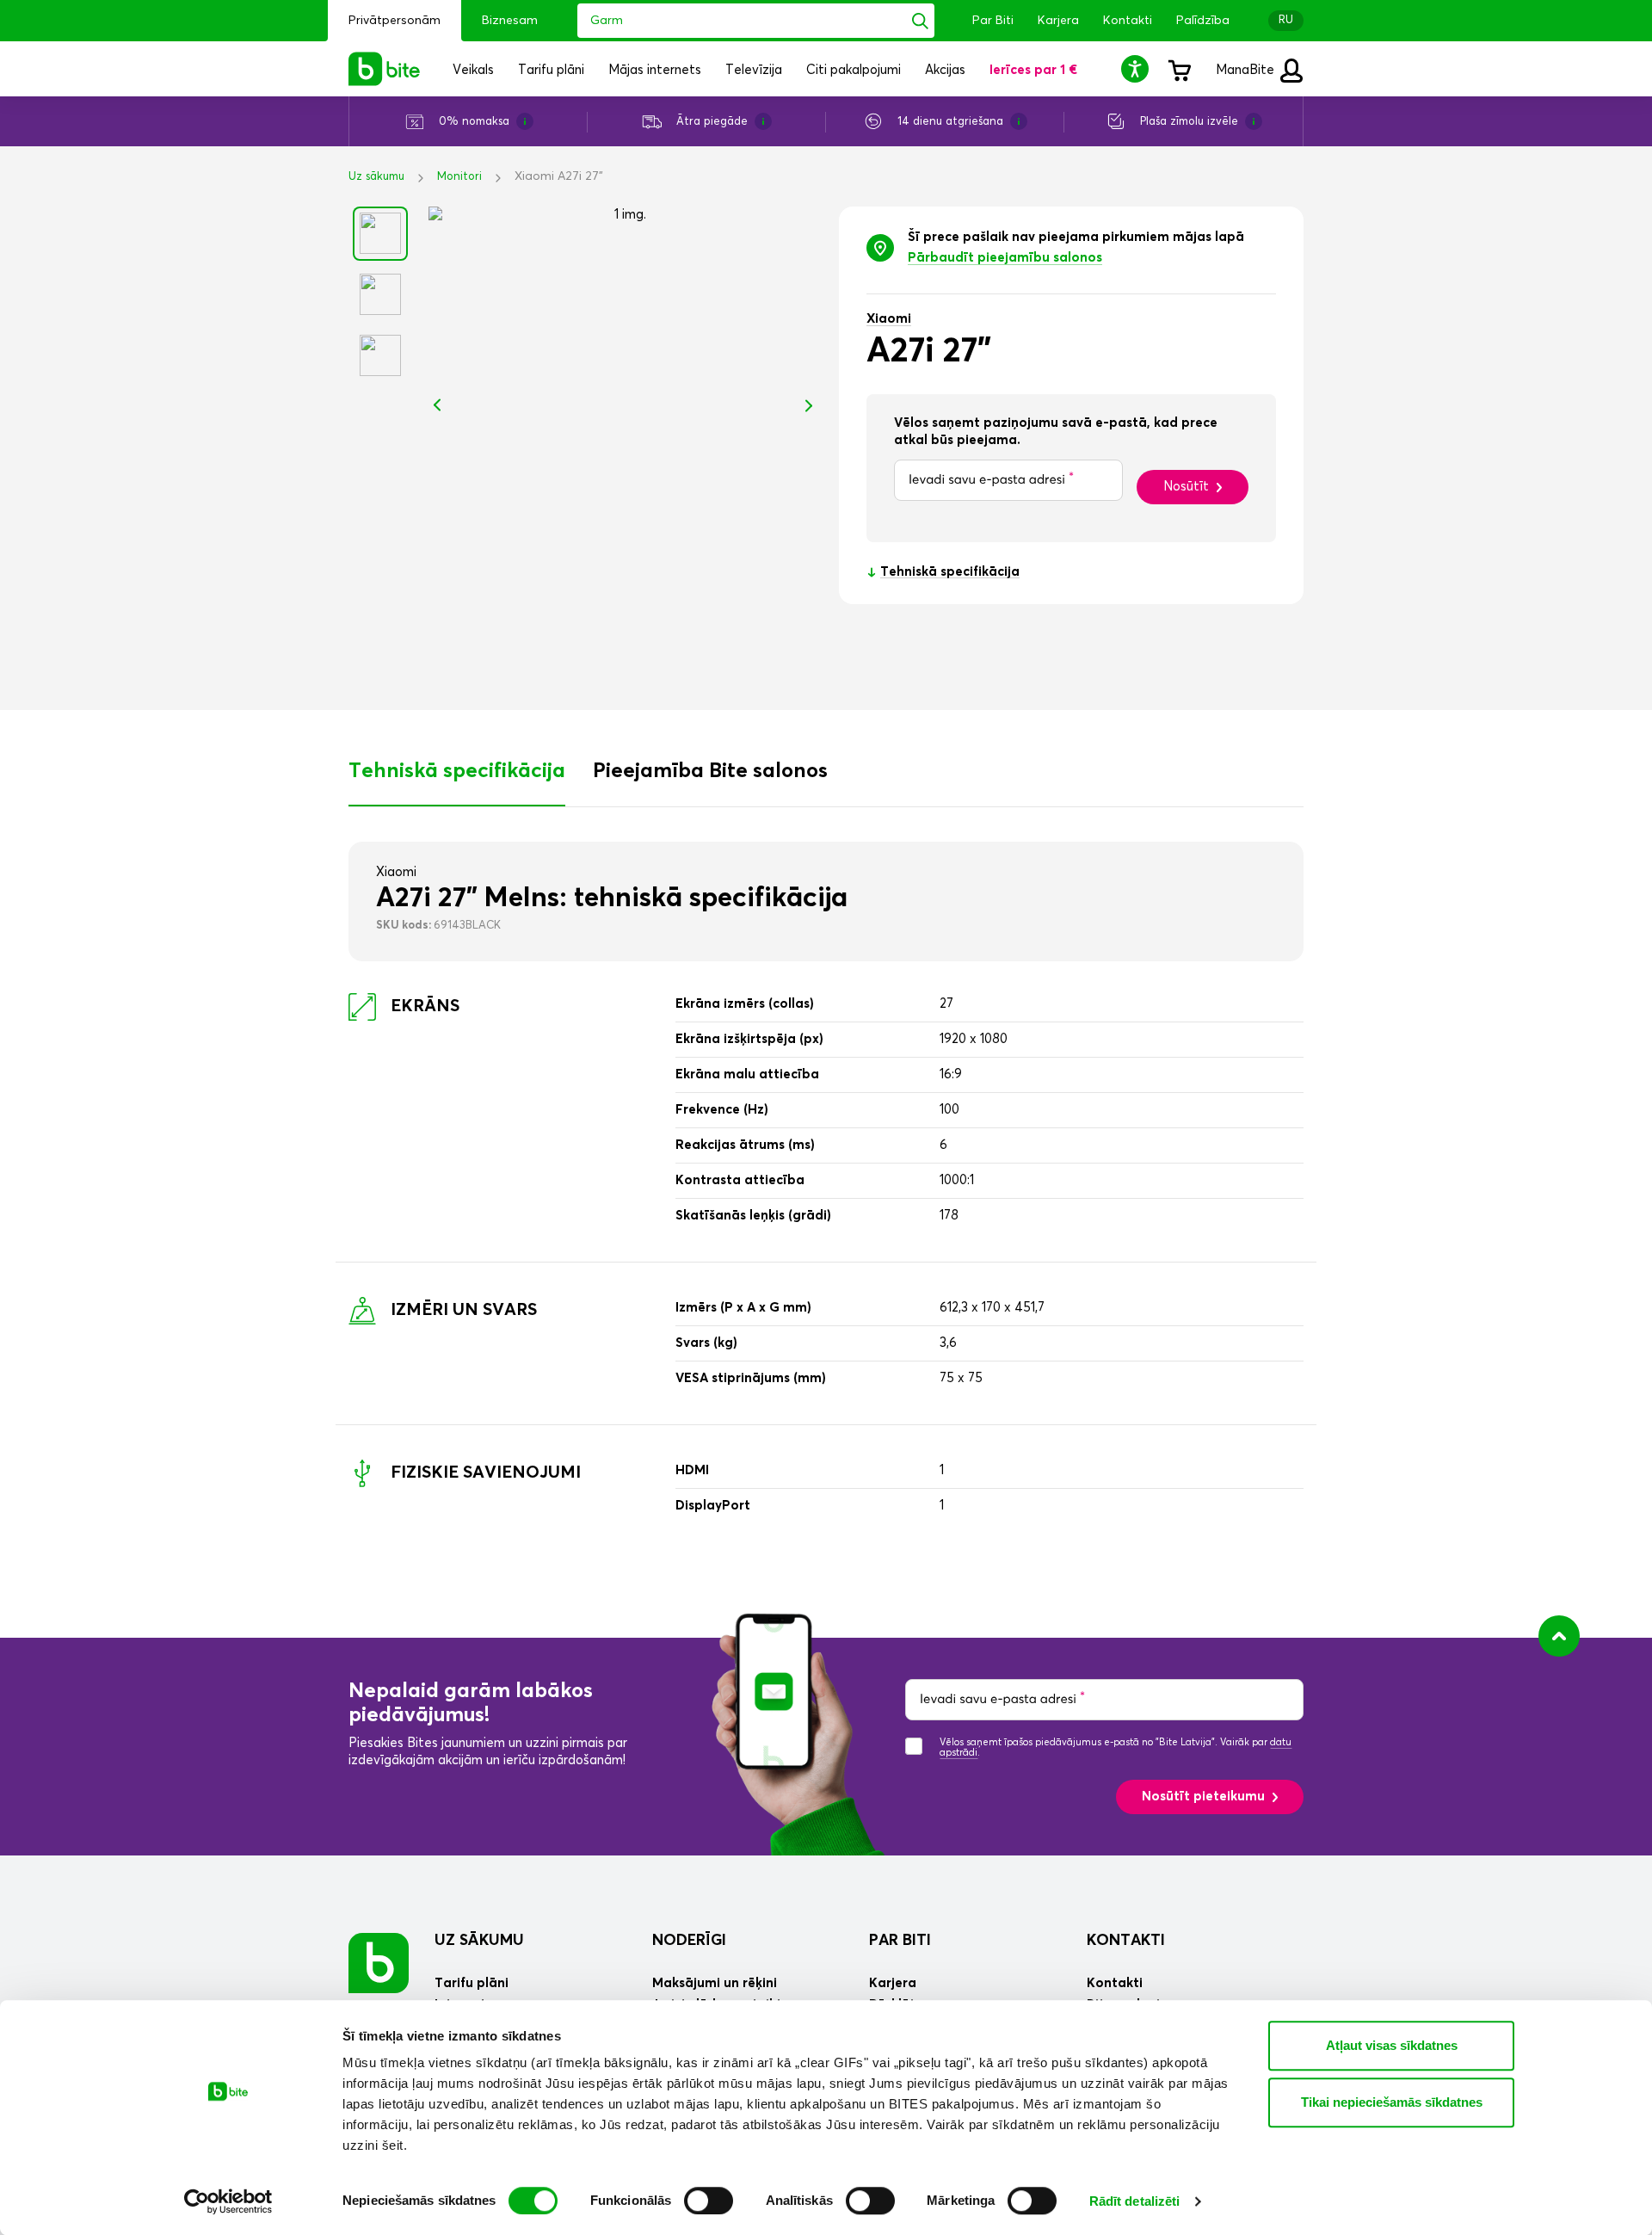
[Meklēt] (920, 21)
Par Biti (993, 21)
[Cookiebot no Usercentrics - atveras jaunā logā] (228, 2201)
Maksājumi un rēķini (715, 1983)
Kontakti (1128, 21)
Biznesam (510, 21)
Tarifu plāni (472, 1983)
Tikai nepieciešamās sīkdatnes (1392, 2102)
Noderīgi (689, 1941)
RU (1286, 20)
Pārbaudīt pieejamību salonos (1005, 258)
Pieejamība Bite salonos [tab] (710, 771)
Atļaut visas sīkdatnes (1392, 2045)
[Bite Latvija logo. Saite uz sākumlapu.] (385, 69)
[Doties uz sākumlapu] (379, 1963)
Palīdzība (1203, 21)
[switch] (709, 2201)
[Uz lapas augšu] (1559, 1636)
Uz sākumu (376, 177)
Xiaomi (889, 319)
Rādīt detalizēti (1135, 2201)
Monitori (459, 177)
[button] (1137, 68)
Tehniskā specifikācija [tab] (457, 771)
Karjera (1058, 21)
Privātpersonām (395, 21)
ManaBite (1247, 70)
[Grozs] (1179, 69)
